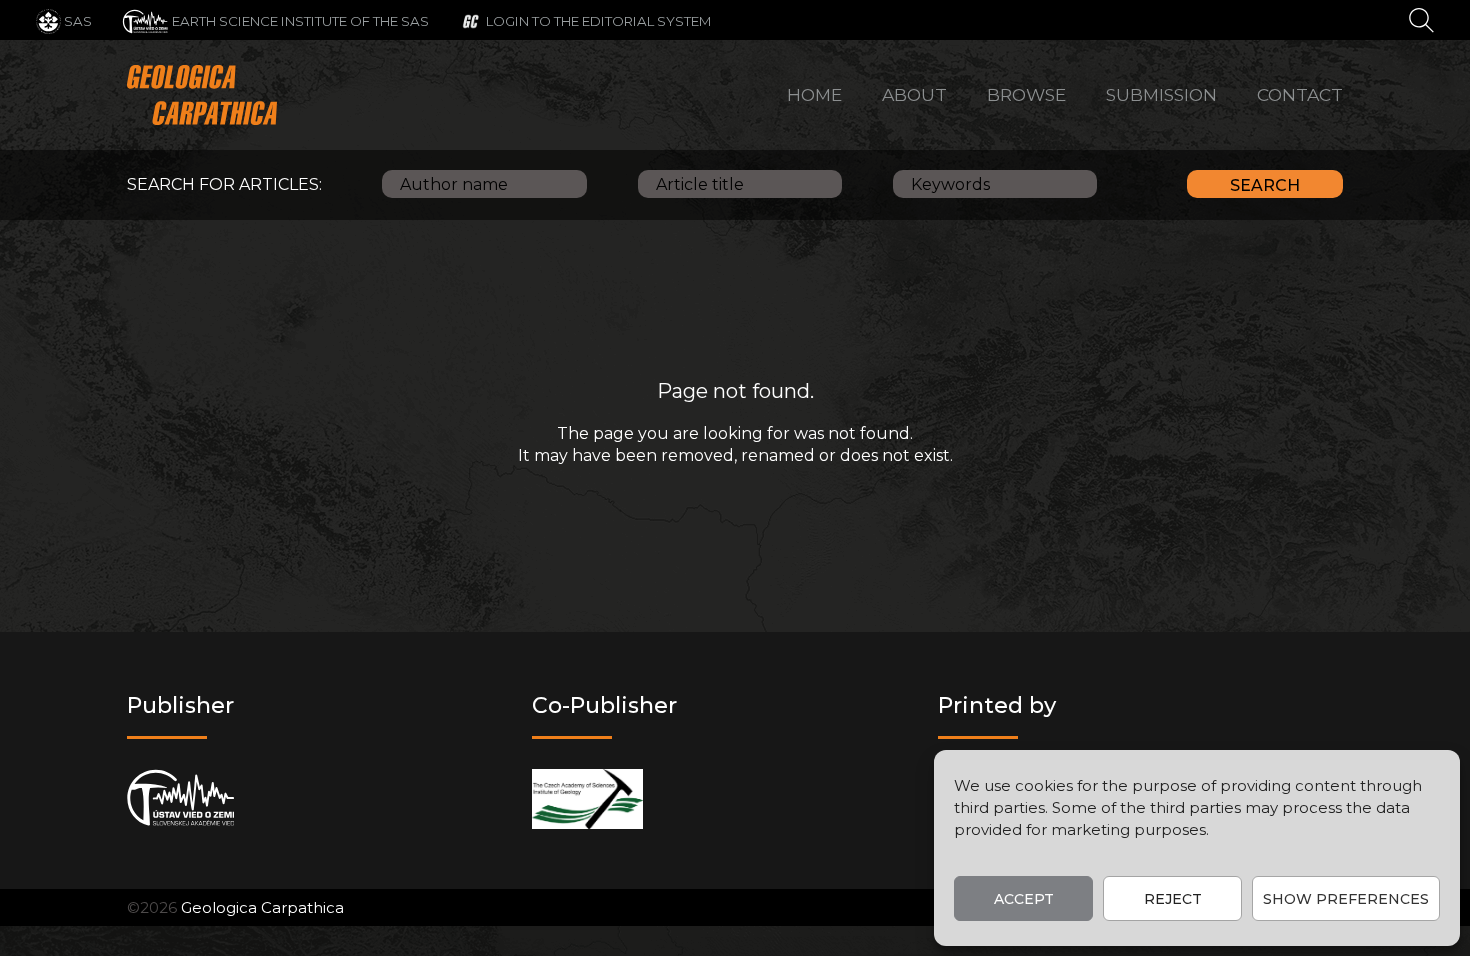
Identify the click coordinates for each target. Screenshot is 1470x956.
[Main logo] (202, 95)
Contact (1300, 94)
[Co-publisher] (587, 798)
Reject (1173, 899)
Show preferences (1346, 899)
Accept (1024, 899)
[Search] (1421, 19)
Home (814, 94)
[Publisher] (180, 798)
